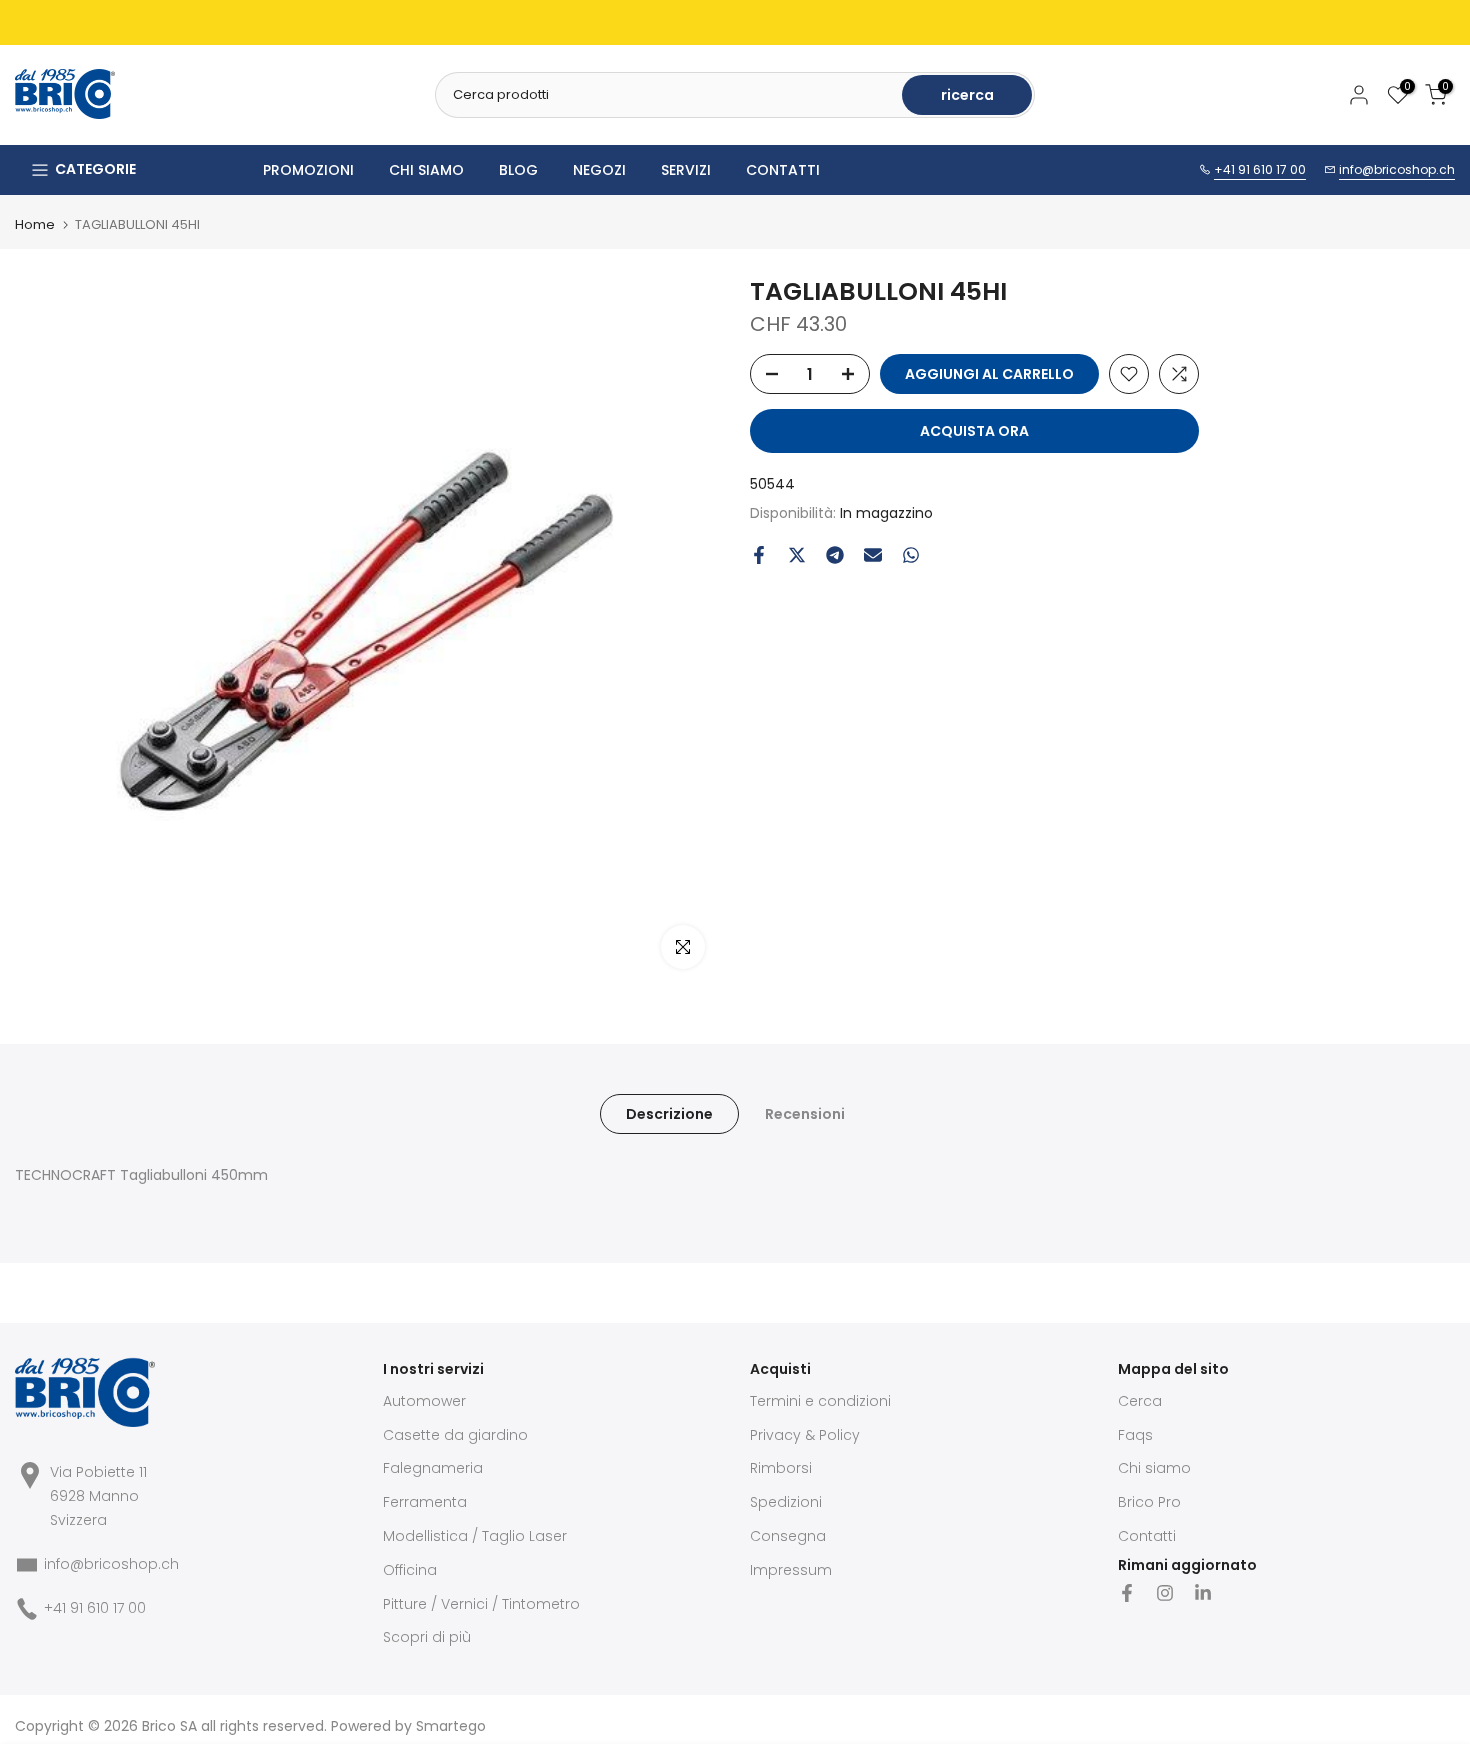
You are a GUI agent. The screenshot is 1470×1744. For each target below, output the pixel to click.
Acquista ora (974, 431)
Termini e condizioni (820, 1401)
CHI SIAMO (426, 170)
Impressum (791, 1570)
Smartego (451, 1726)
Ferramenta (425, 1502)
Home (35, 224)
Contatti (1147, 1536)
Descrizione (669, 1114)
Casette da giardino (455, 1435)
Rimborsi (781, 1468)
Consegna (788, 1536)
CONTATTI (783, 170)
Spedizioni (786, 1502)
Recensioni (805, 1114)
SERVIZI (686, 170)
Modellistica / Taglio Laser (475, 1536)
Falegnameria (433, 1468)
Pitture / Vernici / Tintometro (481, 1604)
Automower (424, 1401)
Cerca (1140, 1401)
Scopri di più (427, 1637)
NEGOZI (599, 170)
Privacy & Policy (805, 1435)
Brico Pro (1149, 1502)
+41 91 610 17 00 (1260, 169)
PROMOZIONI (308, 170)
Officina (410, 1570)
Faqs (1135, 1435)
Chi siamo (1154, 1468)
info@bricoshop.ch (1397, 169)
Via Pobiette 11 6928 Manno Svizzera (98, 1496)
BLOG (518, 170)
